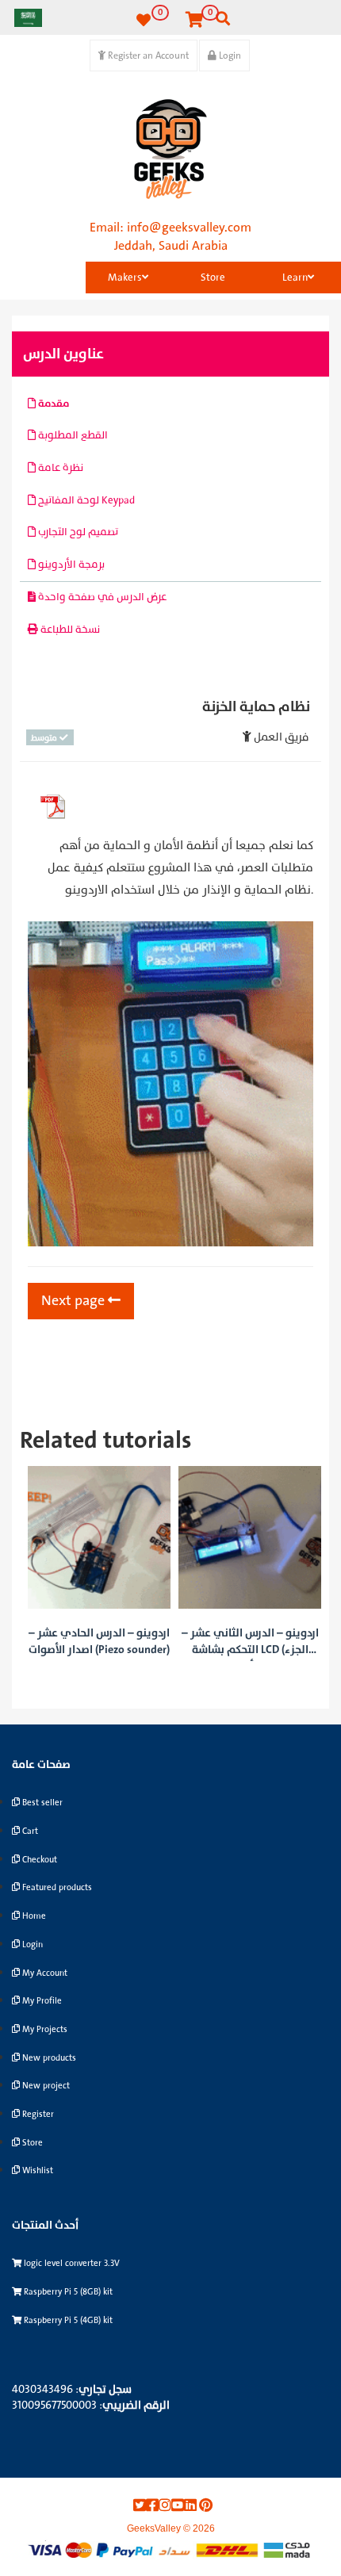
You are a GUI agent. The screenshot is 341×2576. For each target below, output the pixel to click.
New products (48, 2058)
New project (45, 2086)
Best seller (41, 1803)
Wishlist (36, 2170)
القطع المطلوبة (72, 435)
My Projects (44, 2029)
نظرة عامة (59, 468)
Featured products (56, 1887)
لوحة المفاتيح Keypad (85, 500)
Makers (125, 278)
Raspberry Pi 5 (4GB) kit (67, 2320)
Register (37, 2114)
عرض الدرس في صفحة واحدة (101, 597)
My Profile (41, 2001)
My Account (44, 1973)
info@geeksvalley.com (189, 228)
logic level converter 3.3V (71, 2263)
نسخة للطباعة (69, 630)
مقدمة (52, 404)
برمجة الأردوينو (70, 565)
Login (229, 56)
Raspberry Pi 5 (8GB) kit (67, 2292)
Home (33, 1916)
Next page (75, 1301)
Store (213, 278)
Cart (29, 1831)
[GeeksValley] (170, 149)
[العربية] (28, 17)
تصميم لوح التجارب (77, 532)
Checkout (38, 1860)
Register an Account (147, 56)
